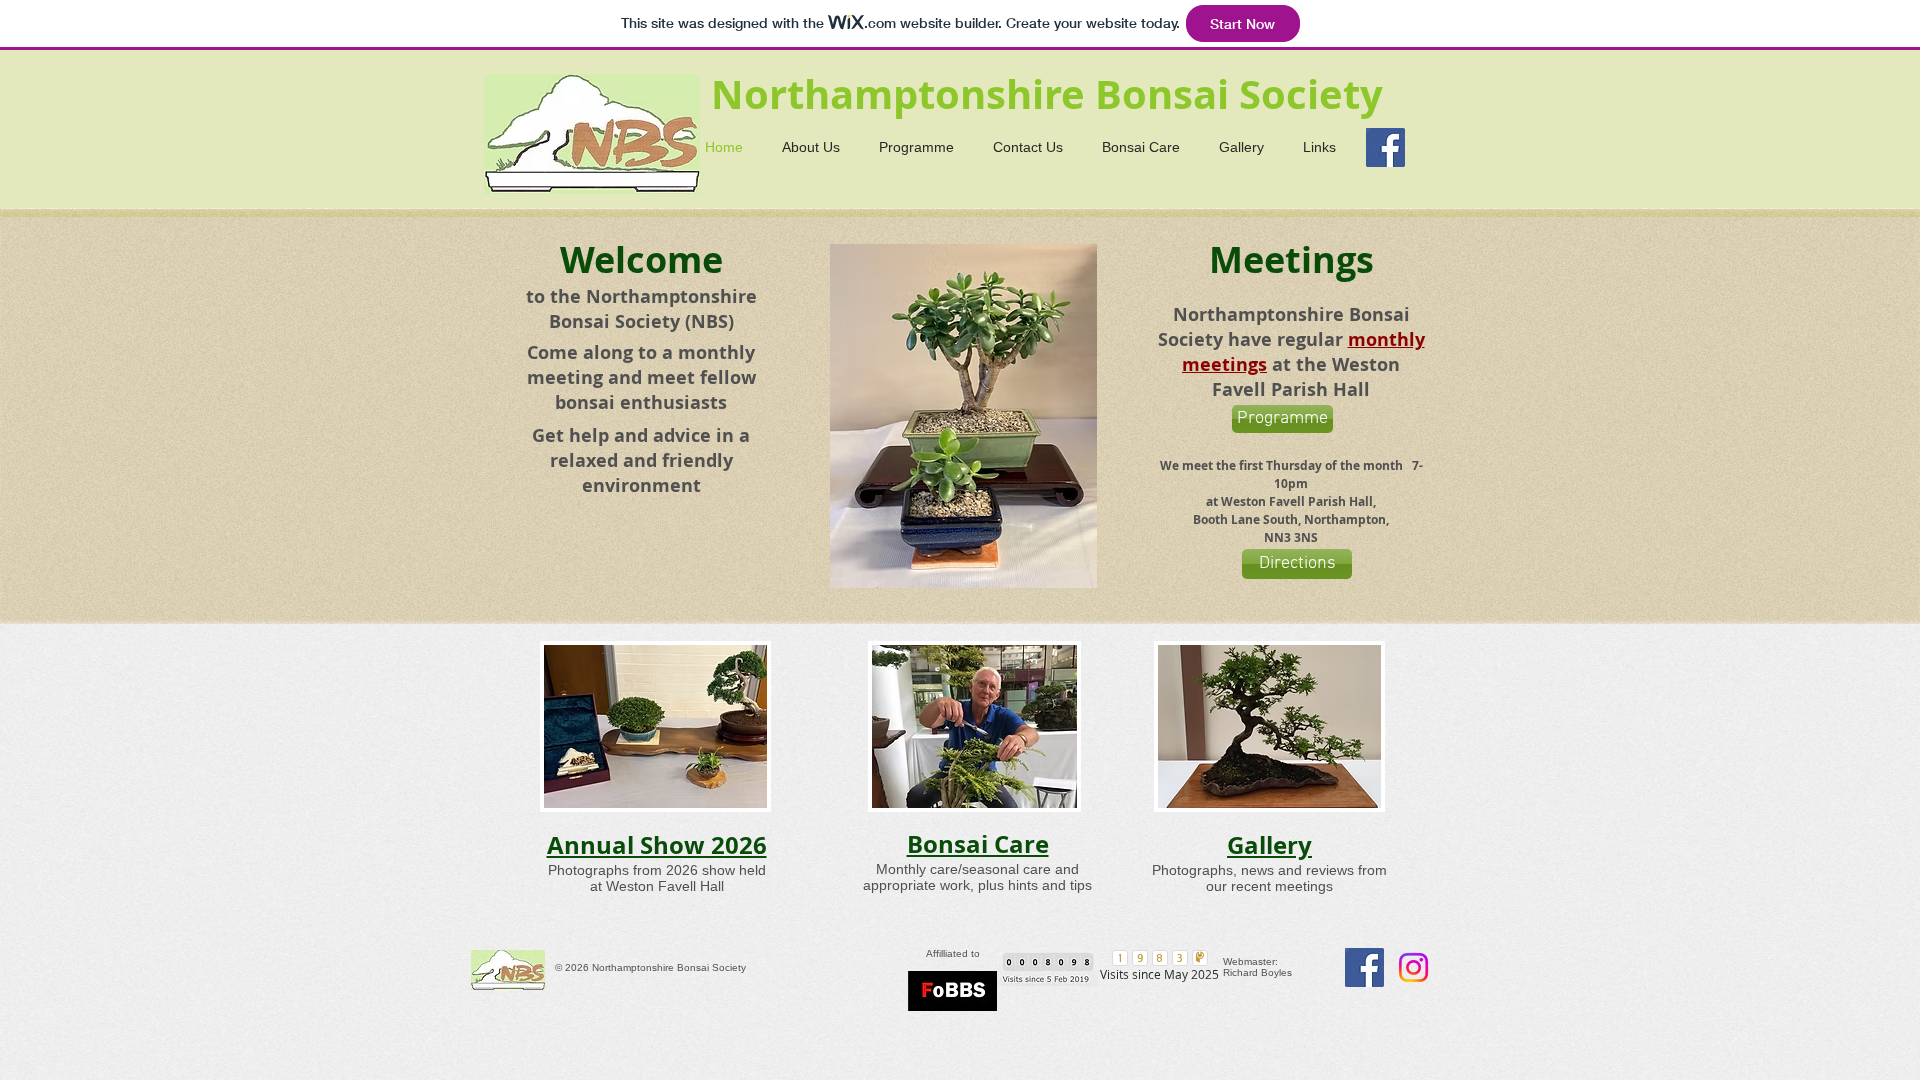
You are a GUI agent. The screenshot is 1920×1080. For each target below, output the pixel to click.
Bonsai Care (978, 844)
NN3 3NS (1291, 537)
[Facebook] (1385, 147)
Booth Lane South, (1248, 519)
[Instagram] (1413, 967)
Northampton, (1346, 519)
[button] (963, 416)
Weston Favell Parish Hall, (1298, 501)
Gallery (1269, 845)
